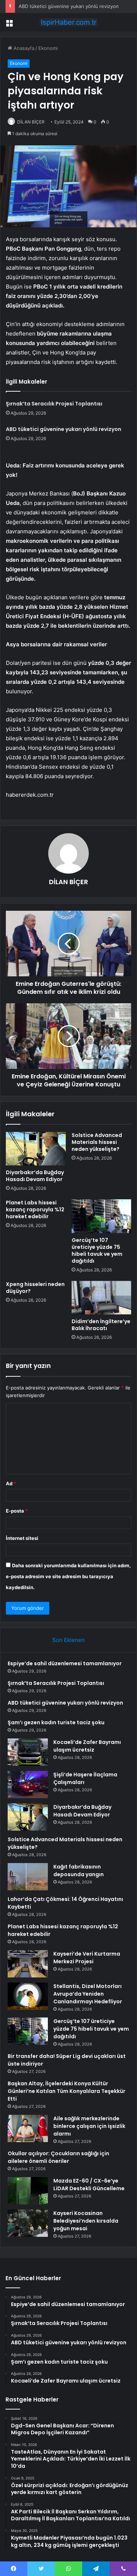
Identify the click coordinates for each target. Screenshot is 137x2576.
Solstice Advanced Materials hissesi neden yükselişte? (97, 1142)
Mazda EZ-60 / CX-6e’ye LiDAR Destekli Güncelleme (89, 2185)
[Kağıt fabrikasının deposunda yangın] (28, 1877)
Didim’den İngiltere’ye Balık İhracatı (101, 1325)
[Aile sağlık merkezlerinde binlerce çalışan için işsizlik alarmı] (28, 2128)
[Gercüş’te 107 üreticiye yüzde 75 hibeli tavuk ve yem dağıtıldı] (102, 1216)
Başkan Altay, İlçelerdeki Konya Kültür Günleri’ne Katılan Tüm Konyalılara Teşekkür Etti (66, 2091)
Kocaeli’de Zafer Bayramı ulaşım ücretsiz (87, 1746)
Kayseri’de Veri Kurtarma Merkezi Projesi (87, 1958)
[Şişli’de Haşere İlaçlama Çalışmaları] (28, 1785)
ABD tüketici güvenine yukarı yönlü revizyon (69, 6)
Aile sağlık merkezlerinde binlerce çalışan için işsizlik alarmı (89, 2126)
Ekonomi (48, 48)
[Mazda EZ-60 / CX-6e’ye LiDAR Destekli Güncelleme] (28, 2191)
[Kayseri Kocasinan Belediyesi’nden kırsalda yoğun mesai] (28, 2223)
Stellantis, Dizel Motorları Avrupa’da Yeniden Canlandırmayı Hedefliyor (88, 1994)
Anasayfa (23, 48)
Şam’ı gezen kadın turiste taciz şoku (56, 1722)
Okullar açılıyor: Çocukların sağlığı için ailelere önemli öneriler (58, 2157)
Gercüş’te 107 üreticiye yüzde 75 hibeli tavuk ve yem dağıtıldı (97, 1250)
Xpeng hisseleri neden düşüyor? (35, 1288)
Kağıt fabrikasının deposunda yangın (79, 1871)
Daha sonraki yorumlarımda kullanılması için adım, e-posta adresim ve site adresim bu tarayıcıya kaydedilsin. (68, 1576)
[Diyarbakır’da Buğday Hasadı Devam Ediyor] (36, 1149)
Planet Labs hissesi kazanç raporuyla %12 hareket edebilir (35, 1209)
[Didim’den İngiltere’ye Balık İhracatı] (102, 1298)
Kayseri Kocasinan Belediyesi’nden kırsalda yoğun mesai (86, 2221)
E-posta (17, 1511)
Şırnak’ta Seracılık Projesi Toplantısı (54, 404)
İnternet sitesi (22, 1538)
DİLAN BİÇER (31, 122)
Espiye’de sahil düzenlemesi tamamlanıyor (65, 1663)
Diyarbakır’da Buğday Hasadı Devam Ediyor (35, 1176)
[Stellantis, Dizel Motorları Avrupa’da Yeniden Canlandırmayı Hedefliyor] (28, 1996)
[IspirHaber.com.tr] (69, 22)
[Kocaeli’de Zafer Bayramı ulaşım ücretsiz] (28, 1752)
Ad (11, 1483)
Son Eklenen (68, 1640)
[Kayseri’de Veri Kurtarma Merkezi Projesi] (28, 1964)
